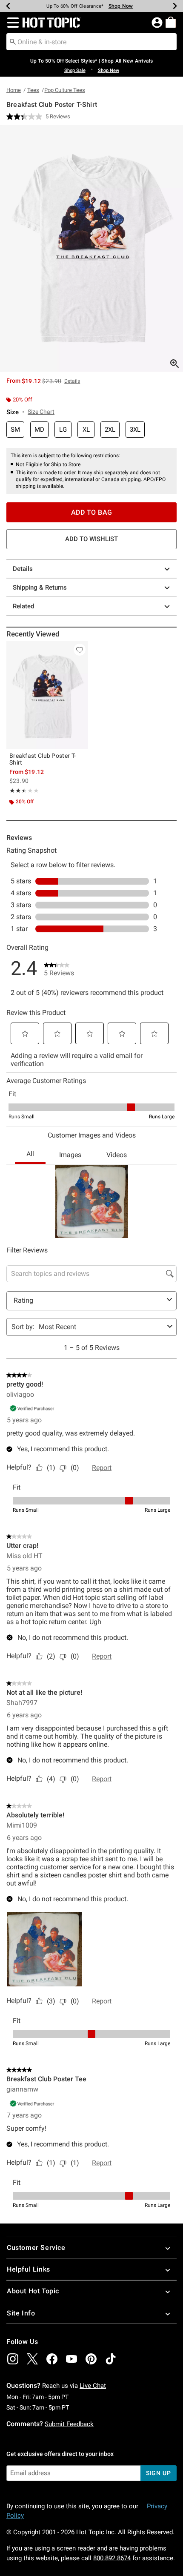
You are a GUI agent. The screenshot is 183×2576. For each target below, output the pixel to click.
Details (23, 569)
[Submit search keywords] (13, 41)
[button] (11, 23)
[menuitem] (171, 22)
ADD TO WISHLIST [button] (91, 539)
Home (14, 90)
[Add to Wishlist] (80, 650)
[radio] (15, 430)
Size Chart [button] (41, 412)
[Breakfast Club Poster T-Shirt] (47, 695)
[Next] (175, 6)
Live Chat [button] (93, 2386)
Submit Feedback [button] (69, 2424)
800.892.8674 (112, 2558)
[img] (13, 2359)
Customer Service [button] (36, 2248)
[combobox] (91, 42)
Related (23, 606)
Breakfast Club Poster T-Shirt (43, 759)
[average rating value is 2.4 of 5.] (26, 117)
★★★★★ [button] (17, 791)
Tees (33, 90)
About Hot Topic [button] (33, 2291)
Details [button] (72, 381)
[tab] (91, 248)
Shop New (109, 70)
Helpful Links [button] (29, 2269)
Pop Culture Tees (65, 90)
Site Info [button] (21, 2313)
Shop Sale (75, 70)
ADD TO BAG (92, 512)
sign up (159, 2473)
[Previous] (8, 6)
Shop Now (121, 6)
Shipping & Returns (40, 587)
